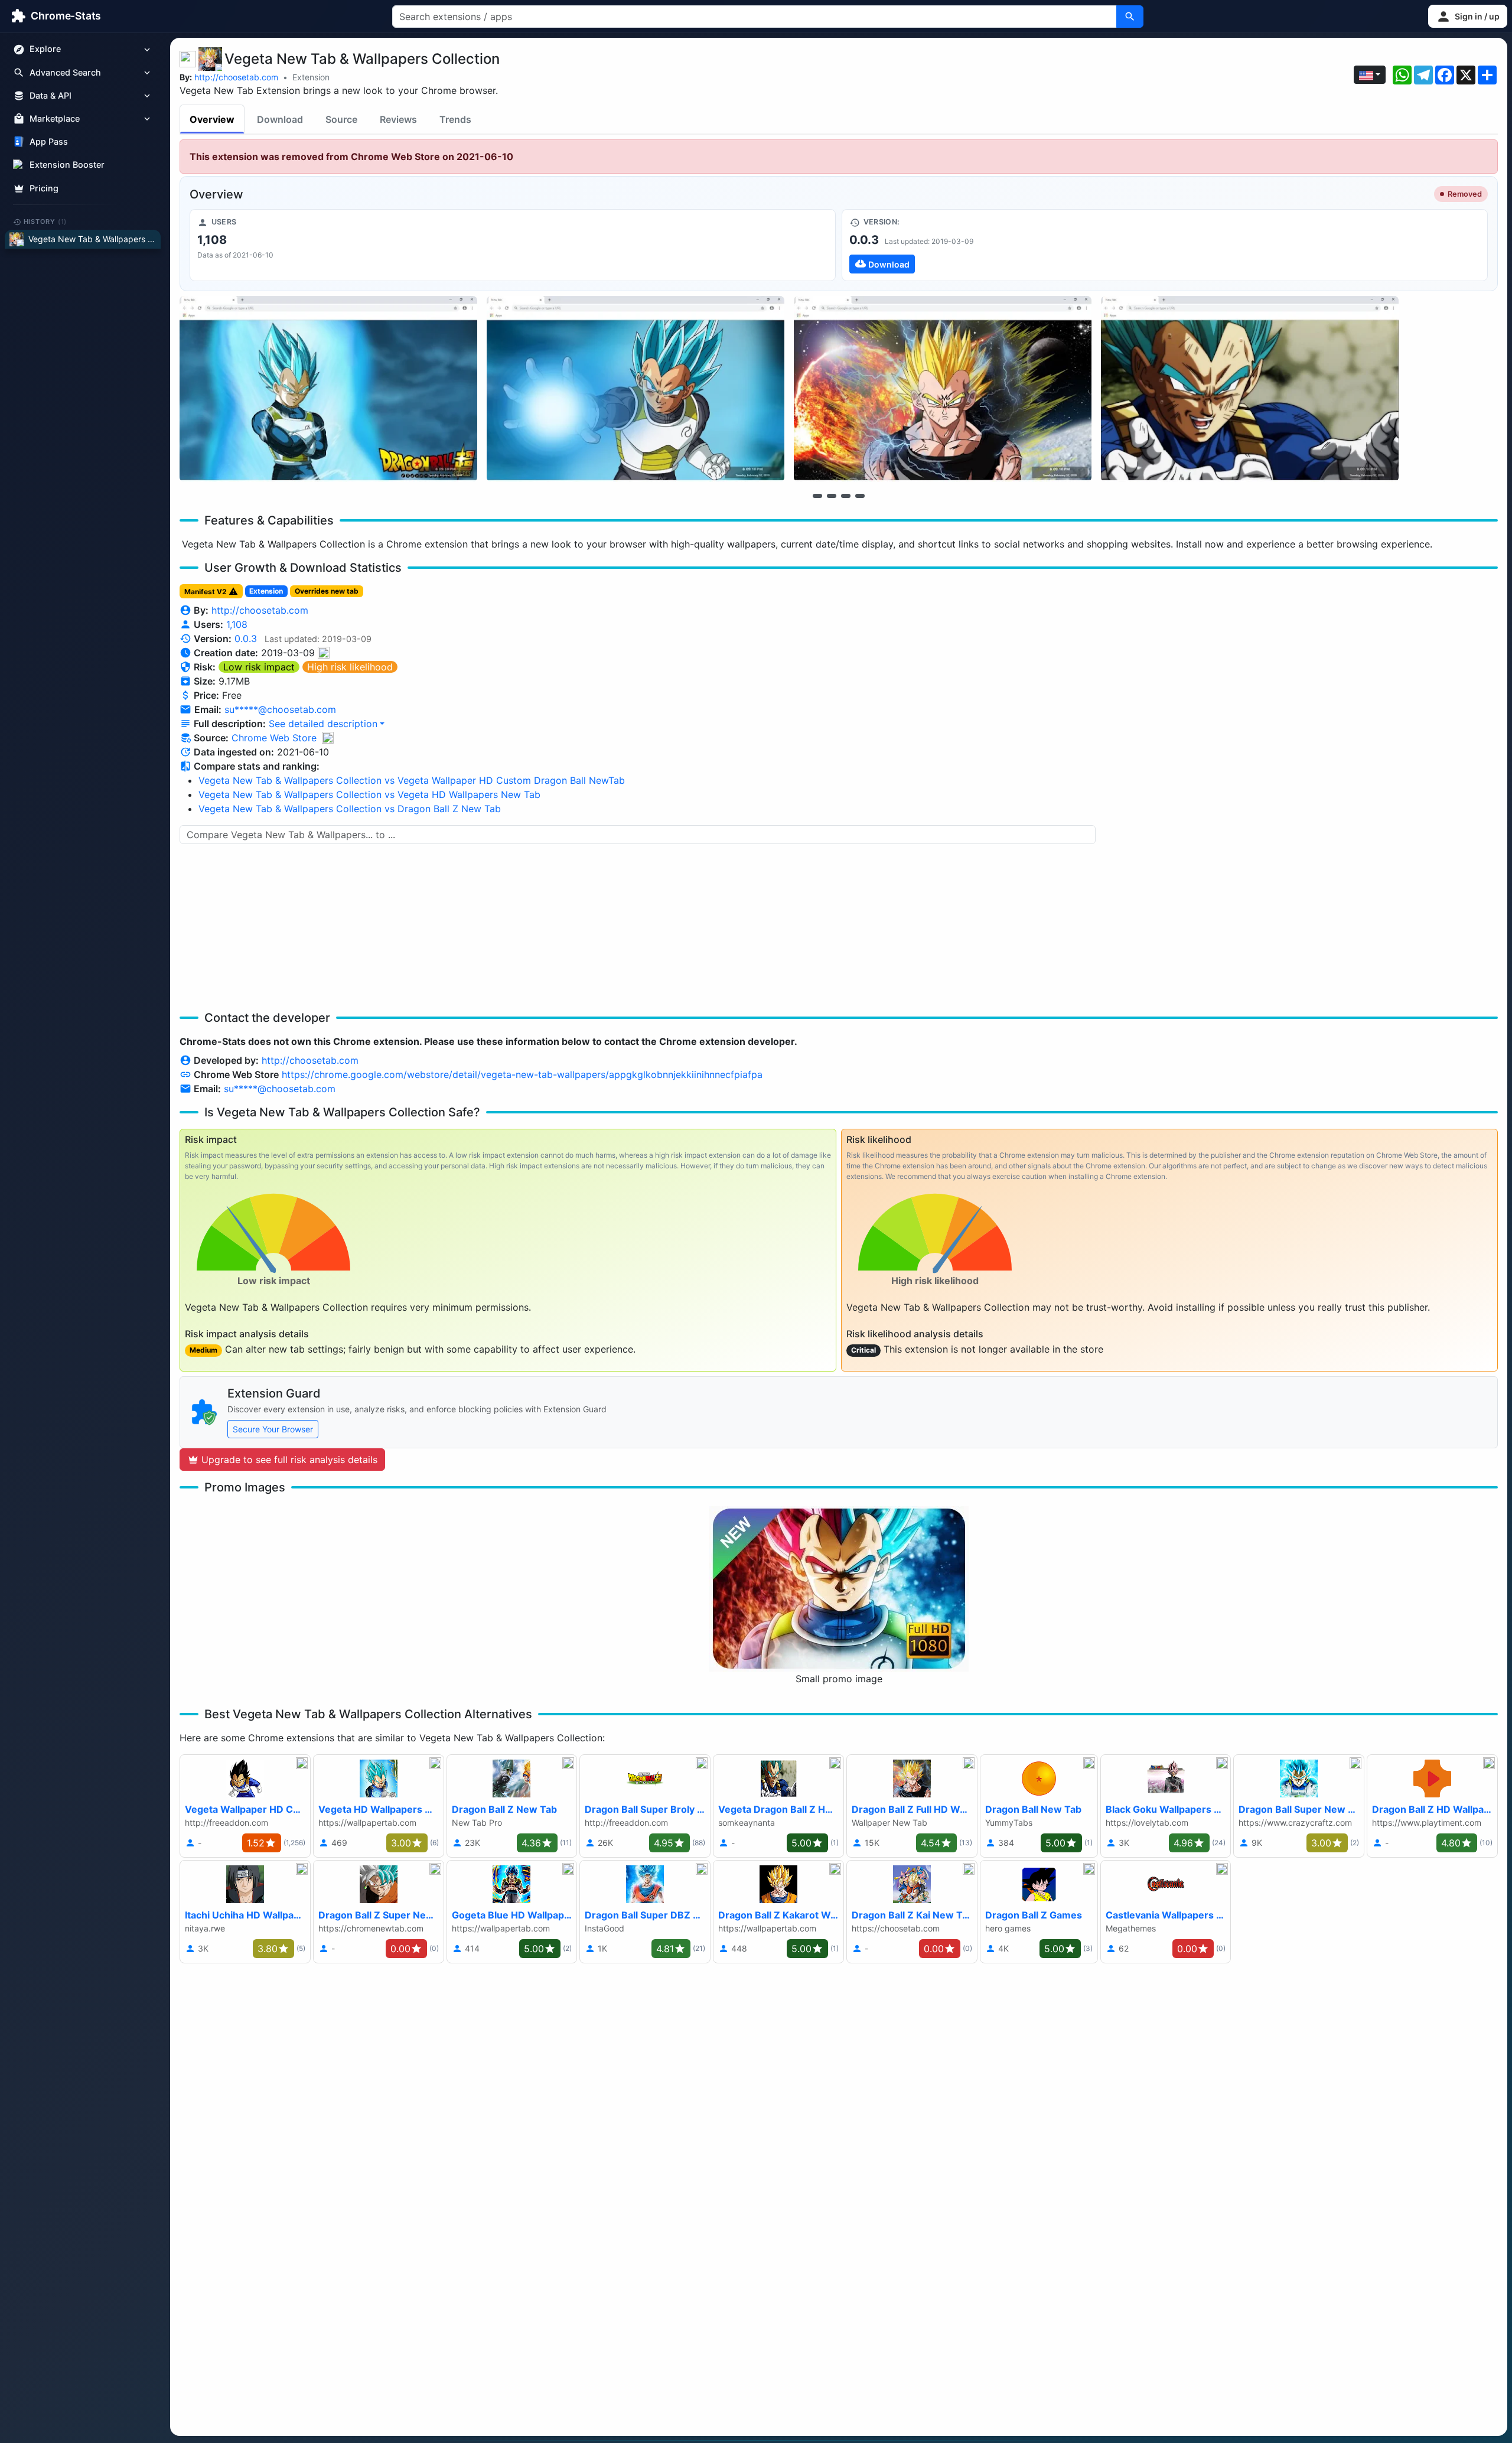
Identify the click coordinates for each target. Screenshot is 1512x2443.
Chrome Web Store (274, 738)
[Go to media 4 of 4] (860, 496)
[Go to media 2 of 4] (832, 496)
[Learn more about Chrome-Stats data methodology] (328, 738)
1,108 (237, 624)
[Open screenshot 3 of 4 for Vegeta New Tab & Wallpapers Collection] (943, 389)
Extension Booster (67, 165)
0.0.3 (246, 639)
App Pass (49, 142)
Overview (212, 119)
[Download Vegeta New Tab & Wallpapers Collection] (1165, 245)
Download (280, 119)
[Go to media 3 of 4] (846, 496)
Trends (455, 119)
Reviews (398, 119)
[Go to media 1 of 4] (817, 496)
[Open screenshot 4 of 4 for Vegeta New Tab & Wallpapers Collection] (1250, 389)
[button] (1468, 16)
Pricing (44, 188)
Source (341, 119)
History (45, 222)
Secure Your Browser (273, 1429)
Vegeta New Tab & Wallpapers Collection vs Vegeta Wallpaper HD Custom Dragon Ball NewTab (412, 780)
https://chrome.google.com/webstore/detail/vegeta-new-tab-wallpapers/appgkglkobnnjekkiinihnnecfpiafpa (522, 1074)
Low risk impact (259, 667)
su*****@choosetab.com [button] (280, 709)
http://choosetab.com (236, 77)
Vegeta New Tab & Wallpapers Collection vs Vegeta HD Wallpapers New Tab (369, 794)
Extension (311, 77)
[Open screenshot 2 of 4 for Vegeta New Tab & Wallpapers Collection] (636, 389)
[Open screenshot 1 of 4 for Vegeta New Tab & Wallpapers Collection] (328, 389)
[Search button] (1130, 17)
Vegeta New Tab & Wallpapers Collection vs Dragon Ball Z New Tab (350, 809)
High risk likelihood (350, 667)
